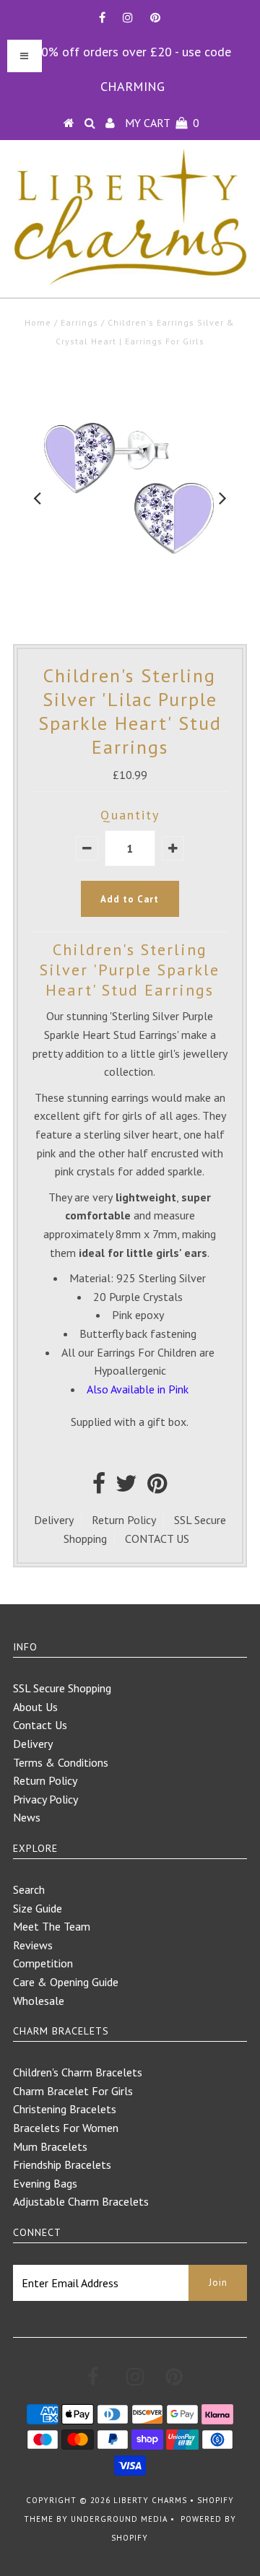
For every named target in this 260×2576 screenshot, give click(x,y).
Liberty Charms (150, 2500)
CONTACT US (157, 1539)
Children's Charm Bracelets (78, 2072)
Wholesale (39, 2001)
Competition (43, 1963)
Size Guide (38, 1908)
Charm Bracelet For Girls (73, 2091)
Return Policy (124, 1520)
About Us (35, 1707)
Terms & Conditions (61, 1762)
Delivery (54, 1520)
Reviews (33, 1945)
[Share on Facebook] (99, 1487)
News (27, 1817)
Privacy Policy (45, 1799)
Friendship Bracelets (62, 2164)
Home (38, 322)
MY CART (162, 123)
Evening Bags (45, 2183)
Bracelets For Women (66, 2128)
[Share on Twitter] (126, 1487)
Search (29, 1889)
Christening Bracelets (65, 2109)
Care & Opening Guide (66, 1982)
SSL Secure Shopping (62, 1688)
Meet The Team (52, 1926)
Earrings (79, 322)
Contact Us (40, 1725)
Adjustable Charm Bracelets (81, 2201)
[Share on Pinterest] (157, 1487)
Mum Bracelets (50, 2146)
